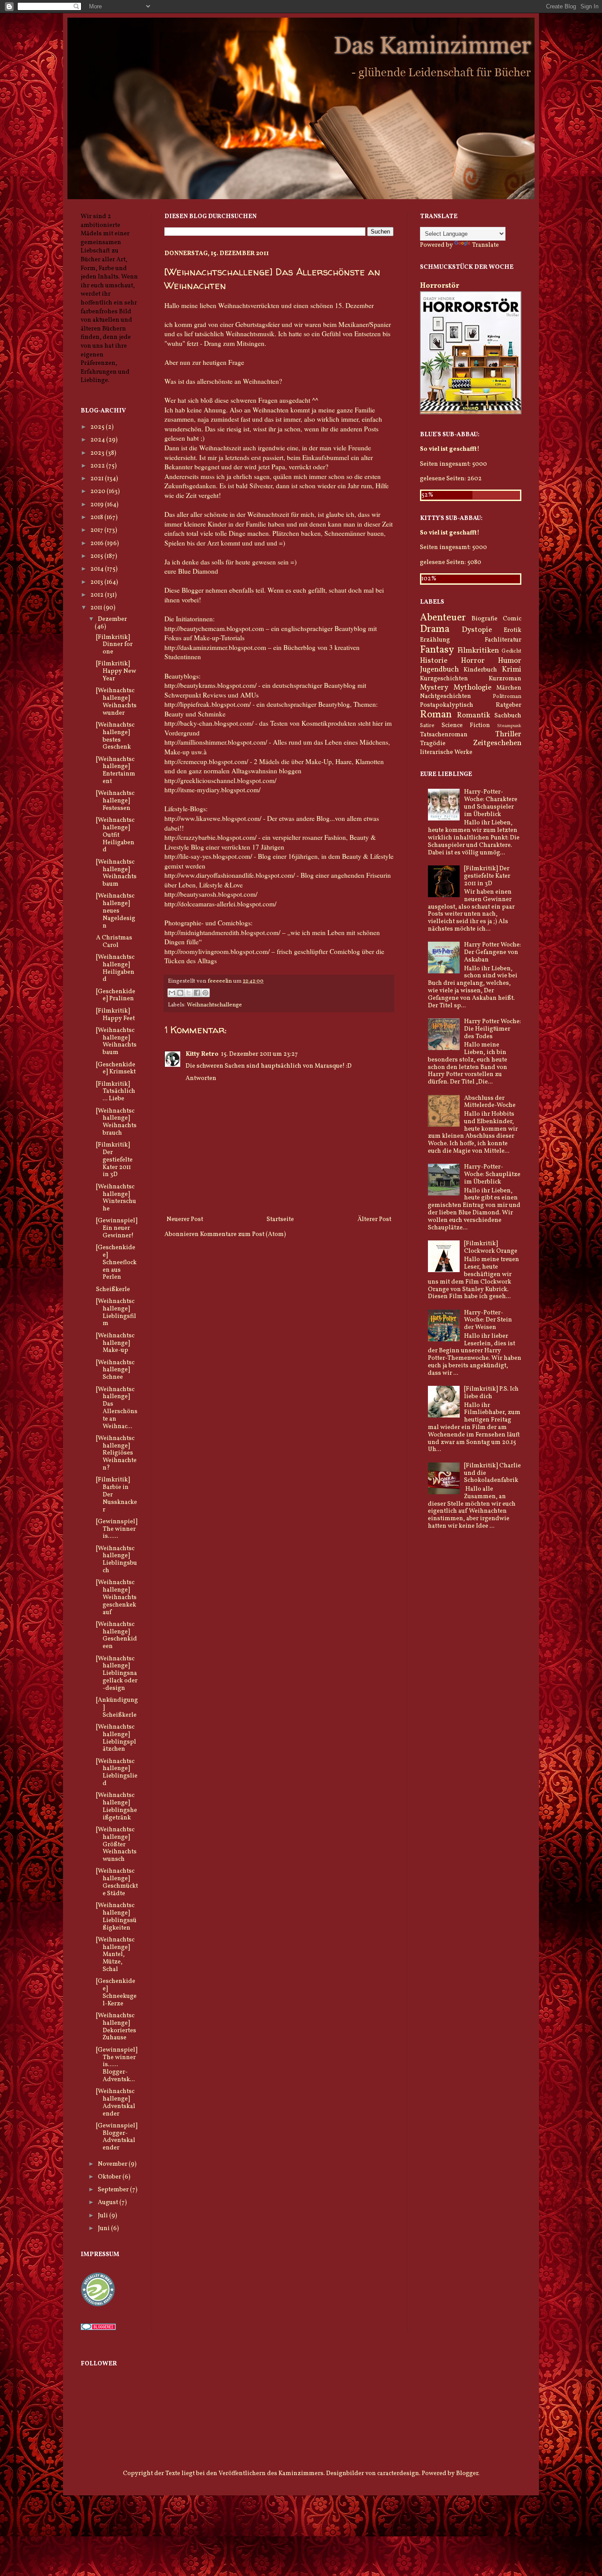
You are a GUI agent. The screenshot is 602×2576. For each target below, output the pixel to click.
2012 (98, 595)
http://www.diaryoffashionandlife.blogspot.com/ (230, 875)
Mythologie (472, 688)
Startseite (280, 1219)
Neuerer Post (185, 1219)
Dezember (112, 619)
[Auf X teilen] (189, 993)
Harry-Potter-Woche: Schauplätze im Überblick (492, 1175)
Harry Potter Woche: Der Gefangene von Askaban (492, 952)
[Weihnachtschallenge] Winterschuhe (116, 1198)
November (113, 2164)
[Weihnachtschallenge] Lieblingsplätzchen (116, 1738)
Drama (435, 629)
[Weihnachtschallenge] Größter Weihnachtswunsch (116, 1845)
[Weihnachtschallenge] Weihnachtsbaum (116, 873)
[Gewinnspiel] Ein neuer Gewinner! (117, 1228)
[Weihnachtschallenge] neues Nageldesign (116, 911)
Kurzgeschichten (444, 679)
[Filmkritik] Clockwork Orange (491, 1247)
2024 (98, 440)
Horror (473, 661)
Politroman (507, 697)
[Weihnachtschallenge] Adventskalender (116, 2103)
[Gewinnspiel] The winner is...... (117, 1529)
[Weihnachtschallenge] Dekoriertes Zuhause (116, 2027)
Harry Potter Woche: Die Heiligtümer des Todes (492, 1029)
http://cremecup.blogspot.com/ (206, 761)
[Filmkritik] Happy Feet (115, 1015)
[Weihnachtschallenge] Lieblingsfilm (116, 1312)
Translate (485, 245)
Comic (512, 619)
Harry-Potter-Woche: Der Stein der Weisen (488, 1320)
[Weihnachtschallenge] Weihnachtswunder (116, 702)
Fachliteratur (503, 640)
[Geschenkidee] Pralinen (116, 995)
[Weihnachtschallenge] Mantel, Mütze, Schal (115, 1955)
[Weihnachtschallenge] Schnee (115, 1370)
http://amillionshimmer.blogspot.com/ (216, 742)
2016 (98, 544)
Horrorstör (440, 286)
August (109, 2203)
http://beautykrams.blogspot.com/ (210, 685)
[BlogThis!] (180, 993)
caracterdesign (398, 2474)
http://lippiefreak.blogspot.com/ (208, 704)
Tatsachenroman (444, 735)
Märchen (509, 688)
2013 (97, 582)
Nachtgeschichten (446, 696)
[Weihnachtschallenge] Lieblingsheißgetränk (117, 1806)
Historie (434, 661)
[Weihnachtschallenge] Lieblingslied (117, 1772)
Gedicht (511, 651)
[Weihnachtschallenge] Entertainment (116, 770)
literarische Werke (446, 752)
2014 (98, 569)
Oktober (110, 2177)
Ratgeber (509, 705)
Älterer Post (374, 1219)
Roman (436, 715)
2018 (97, 518)
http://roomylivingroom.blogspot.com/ (217, 951)
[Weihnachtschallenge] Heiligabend (115, 968)
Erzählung (435, 640)
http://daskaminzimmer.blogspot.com (215, 647)
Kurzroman (505, 679)
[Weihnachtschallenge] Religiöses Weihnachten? (116, 1453)
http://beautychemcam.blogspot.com (214, 628)
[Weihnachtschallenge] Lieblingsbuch (117, 1560)
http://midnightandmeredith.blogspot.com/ (222, 932)
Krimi (512, 670)
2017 (97, 530)
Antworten (201, 1078)
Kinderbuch (480, 670)
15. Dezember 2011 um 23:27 (260, 1054)
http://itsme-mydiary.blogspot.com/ (212, 790)
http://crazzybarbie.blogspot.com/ (210, 837)
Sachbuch (508, 716)
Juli (104, 2216)
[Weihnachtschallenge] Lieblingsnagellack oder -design (117, 1674)
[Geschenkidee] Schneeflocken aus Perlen (116, 1262)
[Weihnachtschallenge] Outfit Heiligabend (115, 835)
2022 (98, 466)
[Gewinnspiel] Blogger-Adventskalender (117, 2137)
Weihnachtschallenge (214, 1005)
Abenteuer (443, 618)
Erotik (513, 630)
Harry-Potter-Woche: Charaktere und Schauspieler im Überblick (491, 803)
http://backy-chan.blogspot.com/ (209, 723)
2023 (98, 453)
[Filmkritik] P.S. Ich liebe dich (491, 1393)
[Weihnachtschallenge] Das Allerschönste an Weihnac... (117, 1408)
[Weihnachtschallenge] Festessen (115, 801)
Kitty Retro (202, 1054)
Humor (510, 661)
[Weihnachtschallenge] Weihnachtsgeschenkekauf (116, 1597)
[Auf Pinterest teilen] (205, 993)
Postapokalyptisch (447, 705)
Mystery (434, 688)
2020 (98, 492)
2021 (98, 479)
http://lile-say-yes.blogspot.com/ (208, 856)
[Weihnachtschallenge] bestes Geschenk (115, 736)
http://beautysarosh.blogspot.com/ (211, 894)
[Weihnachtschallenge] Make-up (115, 1343)
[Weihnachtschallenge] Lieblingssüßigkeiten (116, 1917)
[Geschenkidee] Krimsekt (116, 1069)
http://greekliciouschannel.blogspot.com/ (220, 780)
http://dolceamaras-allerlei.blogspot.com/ (220, 904)
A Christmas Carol (114, 942)
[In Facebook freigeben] (197, 993)
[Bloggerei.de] (98, 2329)
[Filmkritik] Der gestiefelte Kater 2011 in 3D (114, 1160)
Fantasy (437, 650)
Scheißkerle (113, 1290)
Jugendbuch (439, 670)
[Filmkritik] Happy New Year (116, 671)
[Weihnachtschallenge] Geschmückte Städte (117, 1882)
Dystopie (477, 630)
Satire (427, 726)
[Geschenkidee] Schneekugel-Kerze (116, 1992)
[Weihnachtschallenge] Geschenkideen (117, 1635)
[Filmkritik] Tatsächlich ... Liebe (116, 1092)
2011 (97, 608)
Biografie (485, 619)
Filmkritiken (478, 651)
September (114, 2190)
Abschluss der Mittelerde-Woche (490, 1102)
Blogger (467, 2474)
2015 (97, 556)
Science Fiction (466, 726)
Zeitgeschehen (497, 743)
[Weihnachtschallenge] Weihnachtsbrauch (116, 1122)
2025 (98, 427)
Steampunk (509, 726)
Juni (104, 2229)
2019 (98, 505)
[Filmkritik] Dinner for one (114, 645)
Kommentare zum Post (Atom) (243, 1234)
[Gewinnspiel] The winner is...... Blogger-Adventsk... (117, 2065)
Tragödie (433, 744)
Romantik (474, 715)
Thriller (508, 734)
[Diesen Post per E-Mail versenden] (172, 993)
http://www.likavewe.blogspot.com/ (213, 818)
